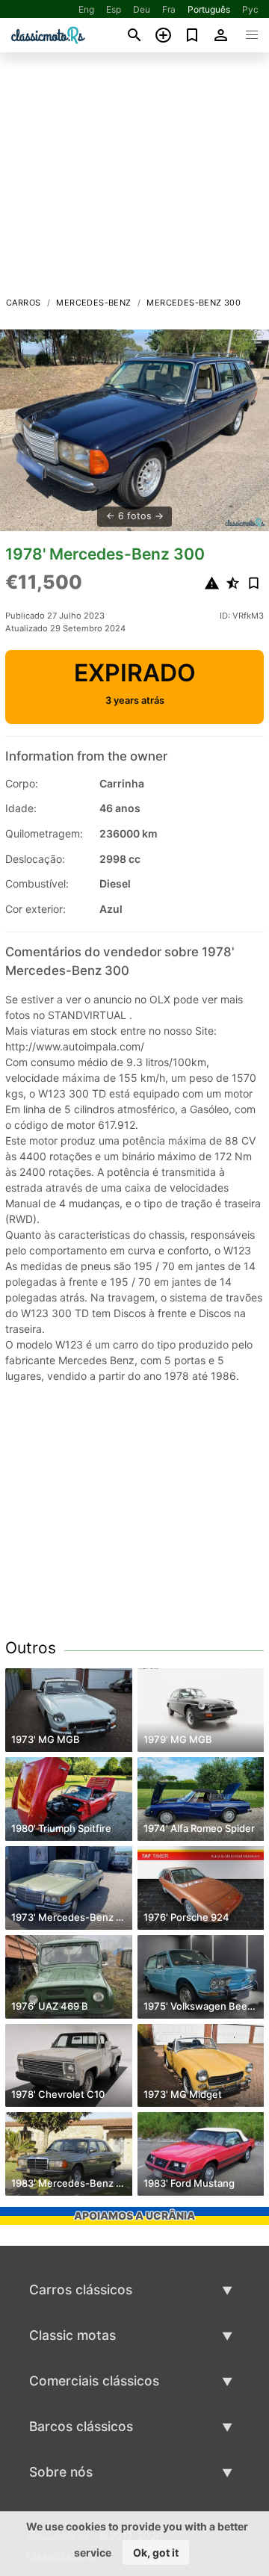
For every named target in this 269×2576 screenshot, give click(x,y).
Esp (114, 9)
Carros (23, 303)
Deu (142, 9)
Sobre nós (61, 2472)
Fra (169, 9)
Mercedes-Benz (93, 303)
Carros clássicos (81, 2289)
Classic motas (72, 2335)
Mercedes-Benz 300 (194, 303)
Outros (31, 1648)
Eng (86, 9)
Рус (250, 9)
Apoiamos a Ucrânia (134, 2216)
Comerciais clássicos (94, 2381)
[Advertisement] (134, 179)
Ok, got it (156, 2552)
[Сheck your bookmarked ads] (192, 35)
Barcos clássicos (81, 2426)
